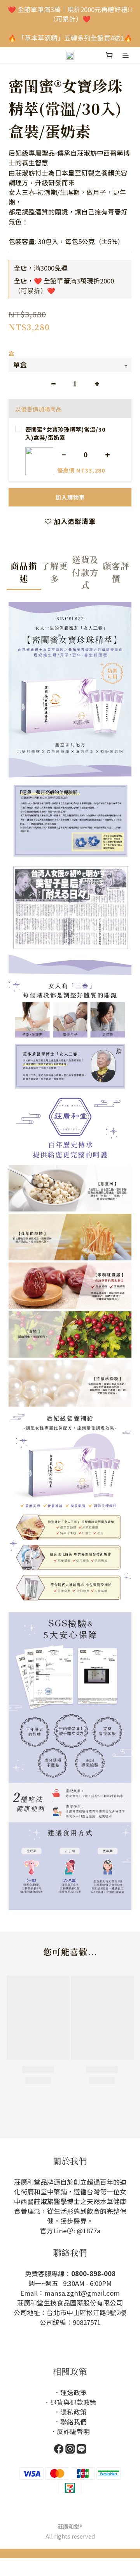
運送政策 (73, 2392)
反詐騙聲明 (73, 2431)
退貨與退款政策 (73, 2402)
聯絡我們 (73, 2422)
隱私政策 (73, 2412)
